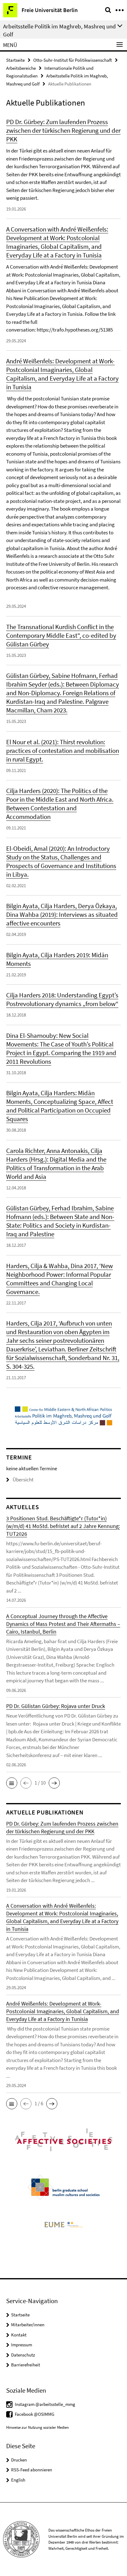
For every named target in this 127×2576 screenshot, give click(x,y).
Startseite (15, 60)
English (18, 2480)
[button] (12, 1783)
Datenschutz (23, 2355)
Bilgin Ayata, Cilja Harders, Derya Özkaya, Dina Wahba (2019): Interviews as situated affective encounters (62, 914)
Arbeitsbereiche (21, 68)
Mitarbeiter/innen (28, 2325)
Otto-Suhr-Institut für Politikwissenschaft (73, 60)
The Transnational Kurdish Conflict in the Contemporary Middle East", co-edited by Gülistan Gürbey (61, 635)
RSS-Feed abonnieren (32, 2470)
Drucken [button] (19, 2460)
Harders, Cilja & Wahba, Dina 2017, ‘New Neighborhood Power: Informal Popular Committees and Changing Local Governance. (59, 1279)
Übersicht (23, 1480)
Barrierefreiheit (26, 2365)
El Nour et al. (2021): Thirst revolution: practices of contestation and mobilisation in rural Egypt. (63, 751)
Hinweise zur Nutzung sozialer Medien (37, 2427)
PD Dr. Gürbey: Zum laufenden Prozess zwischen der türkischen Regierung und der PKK (63, 130)
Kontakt (19, 2335)
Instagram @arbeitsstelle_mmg (45, 2404)
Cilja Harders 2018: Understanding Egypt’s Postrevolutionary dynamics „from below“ (62, 999)
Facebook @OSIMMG (35, 2414)
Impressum (22, 2345)
